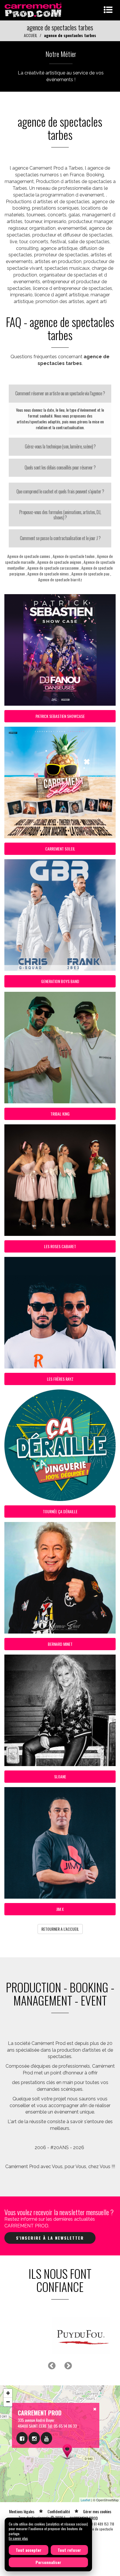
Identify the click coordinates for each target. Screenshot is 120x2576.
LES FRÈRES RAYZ (60, 1379)
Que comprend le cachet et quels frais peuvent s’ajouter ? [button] (60, 491)
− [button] (8, 2424)
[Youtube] (46, 2460)
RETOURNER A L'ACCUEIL (60, 1929)
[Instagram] (34, 2460)
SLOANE (60, 1776)
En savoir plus (18, 2538)
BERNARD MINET (60, 1644)
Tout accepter (29, 2550)
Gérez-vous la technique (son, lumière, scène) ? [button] (60, 446)
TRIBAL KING (60, 1114)
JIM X (60, 1909)
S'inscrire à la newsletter (50, 2238)
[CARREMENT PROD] (34, 9)
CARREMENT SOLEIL (60, 849)
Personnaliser (48, 2562)
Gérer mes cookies (97, 2533)
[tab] (60, 394)
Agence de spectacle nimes (48, 574)
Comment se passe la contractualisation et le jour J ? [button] (60, 538)
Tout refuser (69, 2550)
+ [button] (8, 2415)
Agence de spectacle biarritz (60, 579)
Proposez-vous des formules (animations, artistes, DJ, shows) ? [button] (60, 515)
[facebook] (22, 2460)
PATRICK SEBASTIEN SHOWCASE (60, 716)
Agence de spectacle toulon (74, 556)
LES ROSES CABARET (60, 1246)
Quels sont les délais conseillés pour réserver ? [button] (60, 467)
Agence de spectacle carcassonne (53, 568)
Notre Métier (61, 54)
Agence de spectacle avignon (59, 562)
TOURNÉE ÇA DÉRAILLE (60, 1511)
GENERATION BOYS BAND (60, 981)
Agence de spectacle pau (90, 574)
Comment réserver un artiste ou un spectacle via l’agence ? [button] (60, 393)
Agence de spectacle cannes (29, 556)
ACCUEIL (31, 35)
